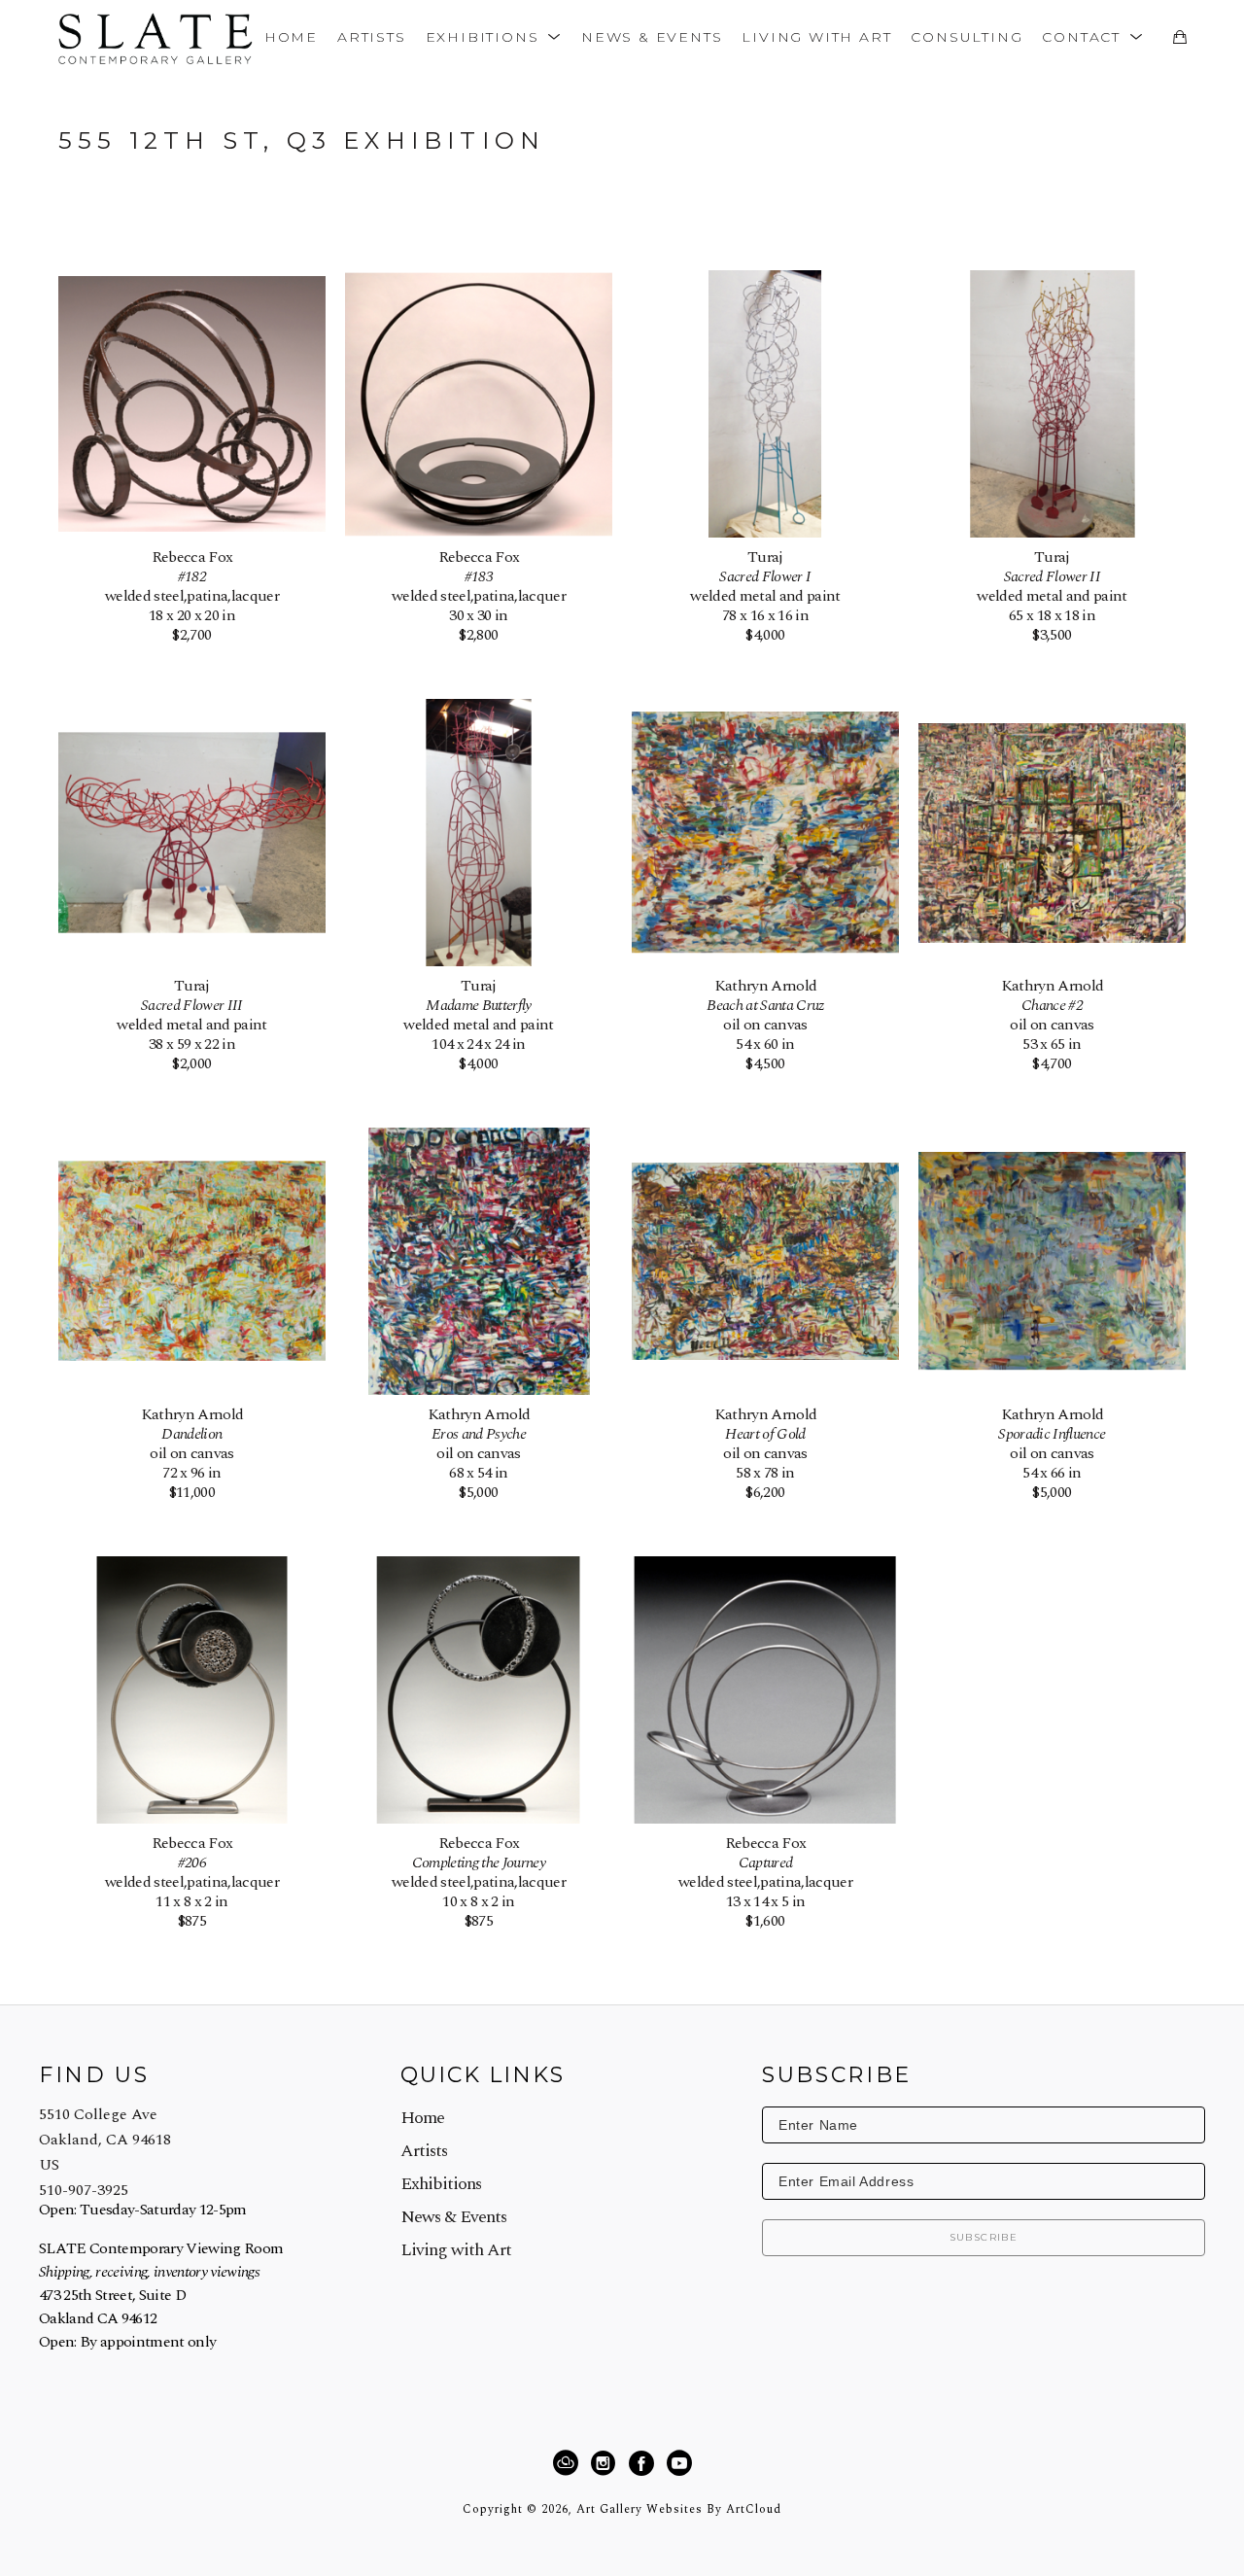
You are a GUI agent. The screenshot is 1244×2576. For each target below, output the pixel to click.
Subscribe (984, 2237)
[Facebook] (644, 2463)
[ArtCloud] (569, 2463)
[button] (494, 36)
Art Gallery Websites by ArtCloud (679, 2509)
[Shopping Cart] (1179, 37)
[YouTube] (679, 2463)
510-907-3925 (84, 2190)
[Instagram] (606, 2463)
